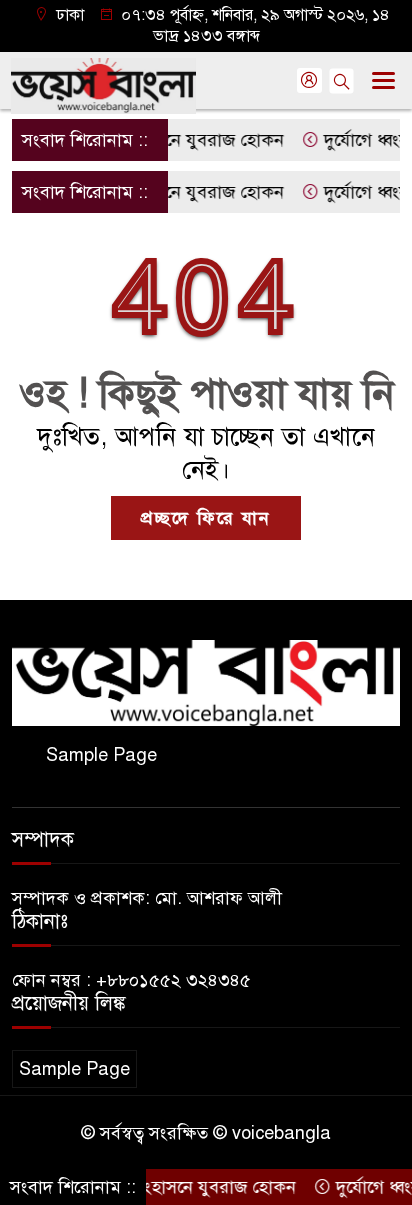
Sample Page (101, 755)
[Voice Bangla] (206, 682)
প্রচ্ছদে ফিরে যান (206, 518)
